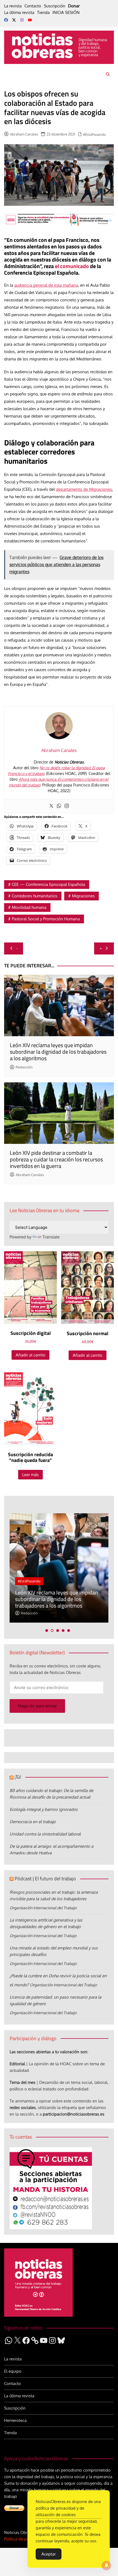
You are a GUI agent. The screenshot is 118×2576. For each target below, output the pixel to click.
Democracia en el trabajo (33, 1822)
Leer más (30, 1475)
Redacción (24, 1067)
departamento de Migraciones (84, 489)
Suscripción (55, 6)
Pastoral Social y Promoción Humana (46, 919)
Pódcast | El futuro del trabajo (45, 1879)
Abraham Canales (24, 134)
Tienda (43, 12)
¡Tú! (18, 1777)
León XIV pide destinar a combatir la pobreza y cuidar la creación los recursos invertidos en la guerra (56, 1159)
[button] (47, 1631)
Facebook (6, 20)
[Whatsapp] (59, 806)
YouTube (30, 20)
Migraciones (83, 896)
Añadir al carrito (30, 1355)
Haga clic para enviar (37, 1706)
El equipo (13, 2371)
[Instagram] (67, 806)
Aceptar (49, 2554)
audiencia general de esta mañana (46, 285)
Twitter (14, 20)
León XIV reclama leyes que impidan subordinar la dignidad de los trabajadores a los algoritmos (58, 1052)
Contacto (33, 6)
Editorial (17, 2064)
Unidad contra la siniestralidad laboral (45, 1834)
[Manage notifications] (106, 2565)
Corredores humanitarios (35, 896)
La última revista (19, 12)
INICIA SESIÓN (66, 12)
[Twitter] (51, 806)
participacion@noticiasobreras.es (74, 2114)
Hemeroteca (15, 2420)
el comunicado (72, 266)
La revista (13, 6)
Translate (51, 1237)
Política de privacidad (24, 2539)
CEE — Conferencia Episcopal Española (48, 884)
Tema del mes (23, 2082)
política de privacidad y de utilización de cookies (60, 2511)
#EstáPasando (95, 134)
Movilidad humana (29, 907)
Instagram (22, 20)
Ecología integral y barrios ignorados (44, 1809)
